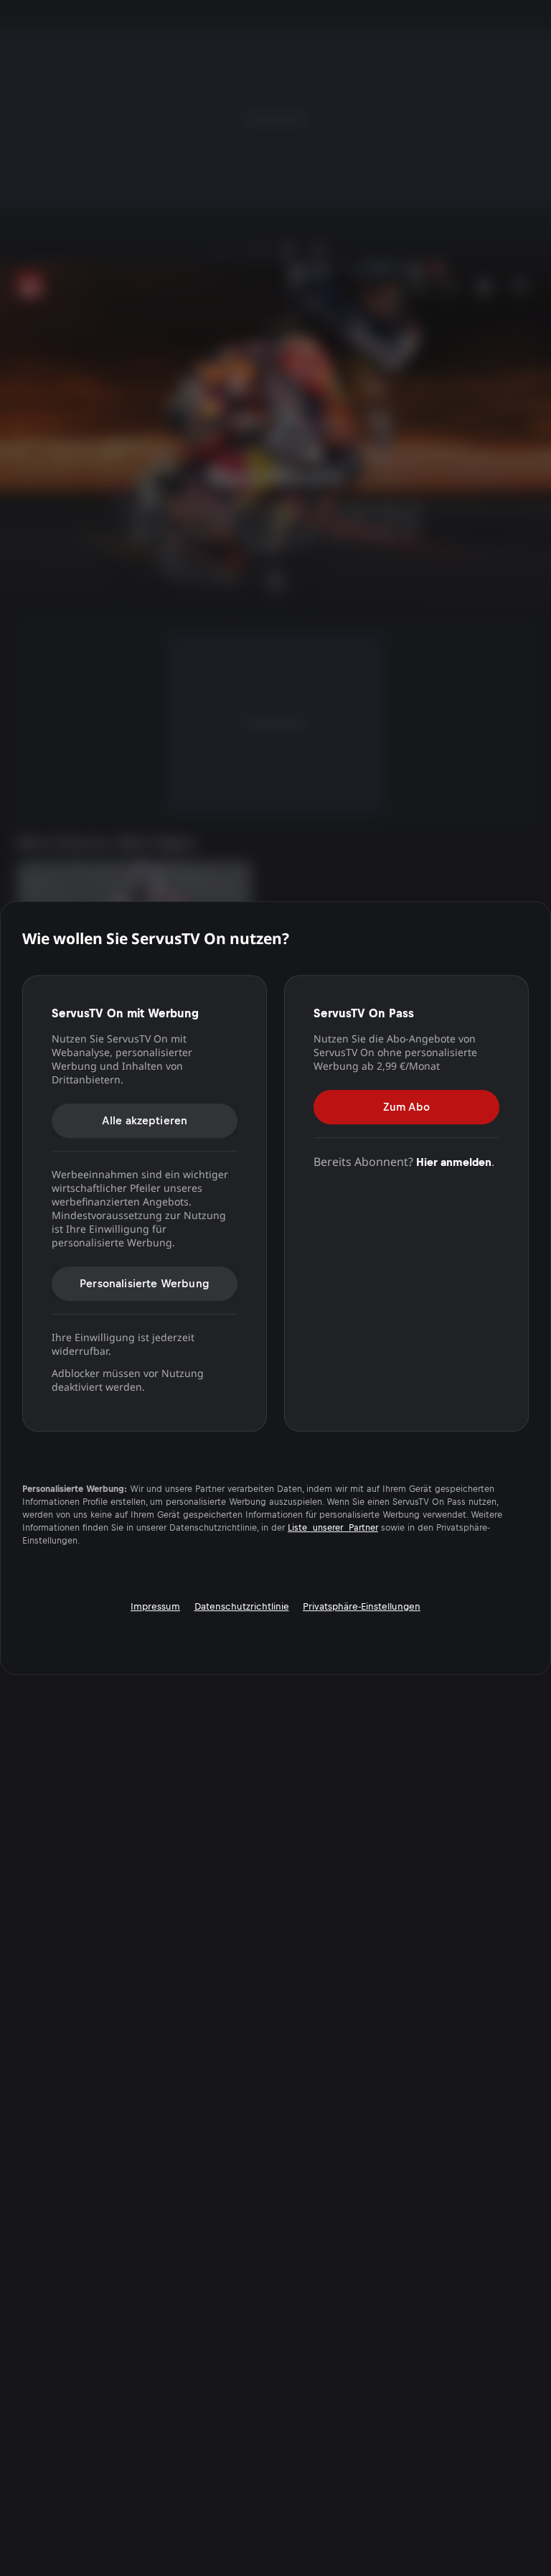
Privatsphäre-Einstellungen (362, 1606)
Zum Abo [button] (406, 1107)
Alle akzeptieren (145, 1120)
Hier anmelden (454, 1162)
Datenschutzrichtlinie (242, 1606)
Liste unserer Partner (333, 1528)
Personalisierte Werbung (145, 1283)
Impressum (155, 1606)
